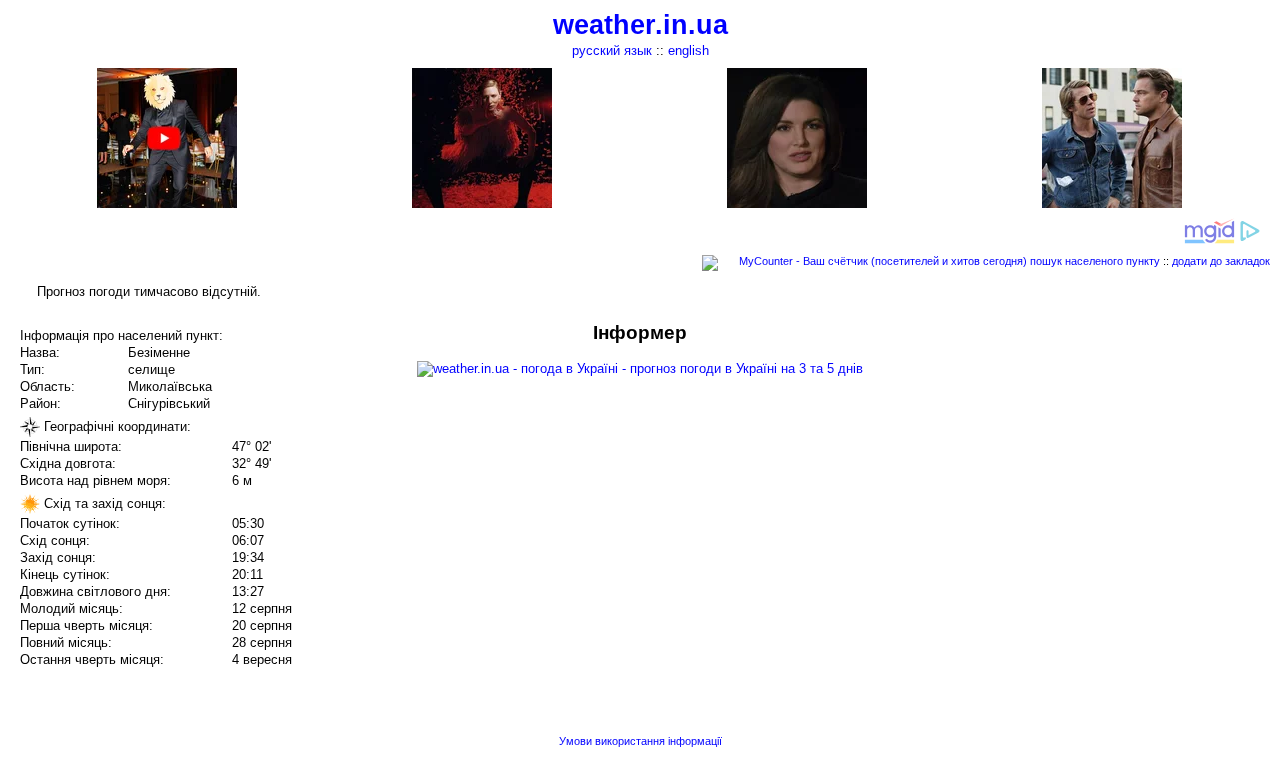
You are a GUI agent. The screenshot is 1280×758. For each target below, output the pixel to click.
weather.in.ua (640, 25)
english (688, 50)
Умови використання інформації (640, 741)
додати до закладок (1221, 261)
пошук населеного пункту (1095, 261)
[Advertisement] (1078, 462)
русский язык (612, 50)
